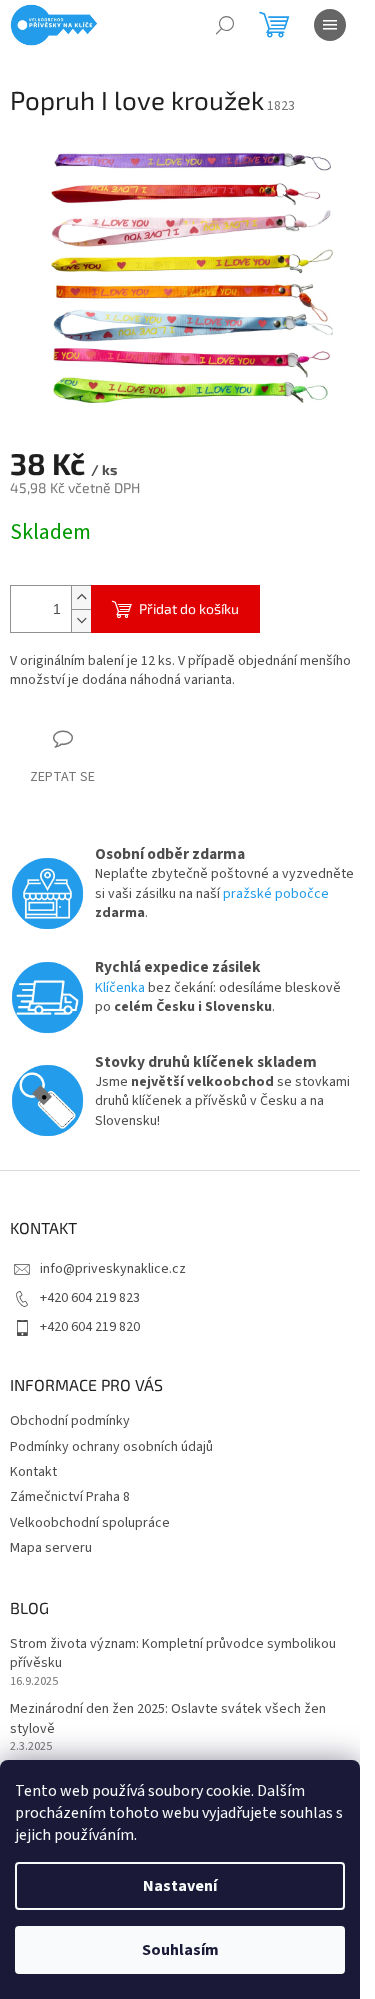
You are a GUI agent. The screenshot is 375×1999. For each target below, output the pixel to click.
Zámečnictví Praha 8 (70, 1497)
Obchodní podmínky (70, 1421)
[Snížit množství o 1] (81, 620)
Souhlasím (180, 1950)
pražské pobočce (276, 894)
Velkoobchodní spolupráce (90, 1523)
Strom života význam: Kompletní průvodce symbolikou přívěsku (173, 1654)
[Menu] (330, 25)
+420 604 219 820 (90, 1327)
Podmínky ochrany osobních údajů (111, 1447)
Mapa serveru (51, 1548)
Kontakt (33, 1472)
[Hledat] (225, 25)
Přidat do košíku (189, 608)
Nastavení (180, 1886)
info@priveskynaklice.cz (113, 1269)
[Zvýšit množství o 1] (81, 597)
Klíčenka (120, 988)
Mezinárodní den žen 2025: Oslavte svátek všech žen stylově (168, 1719)
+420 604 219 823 (90, 1298)
